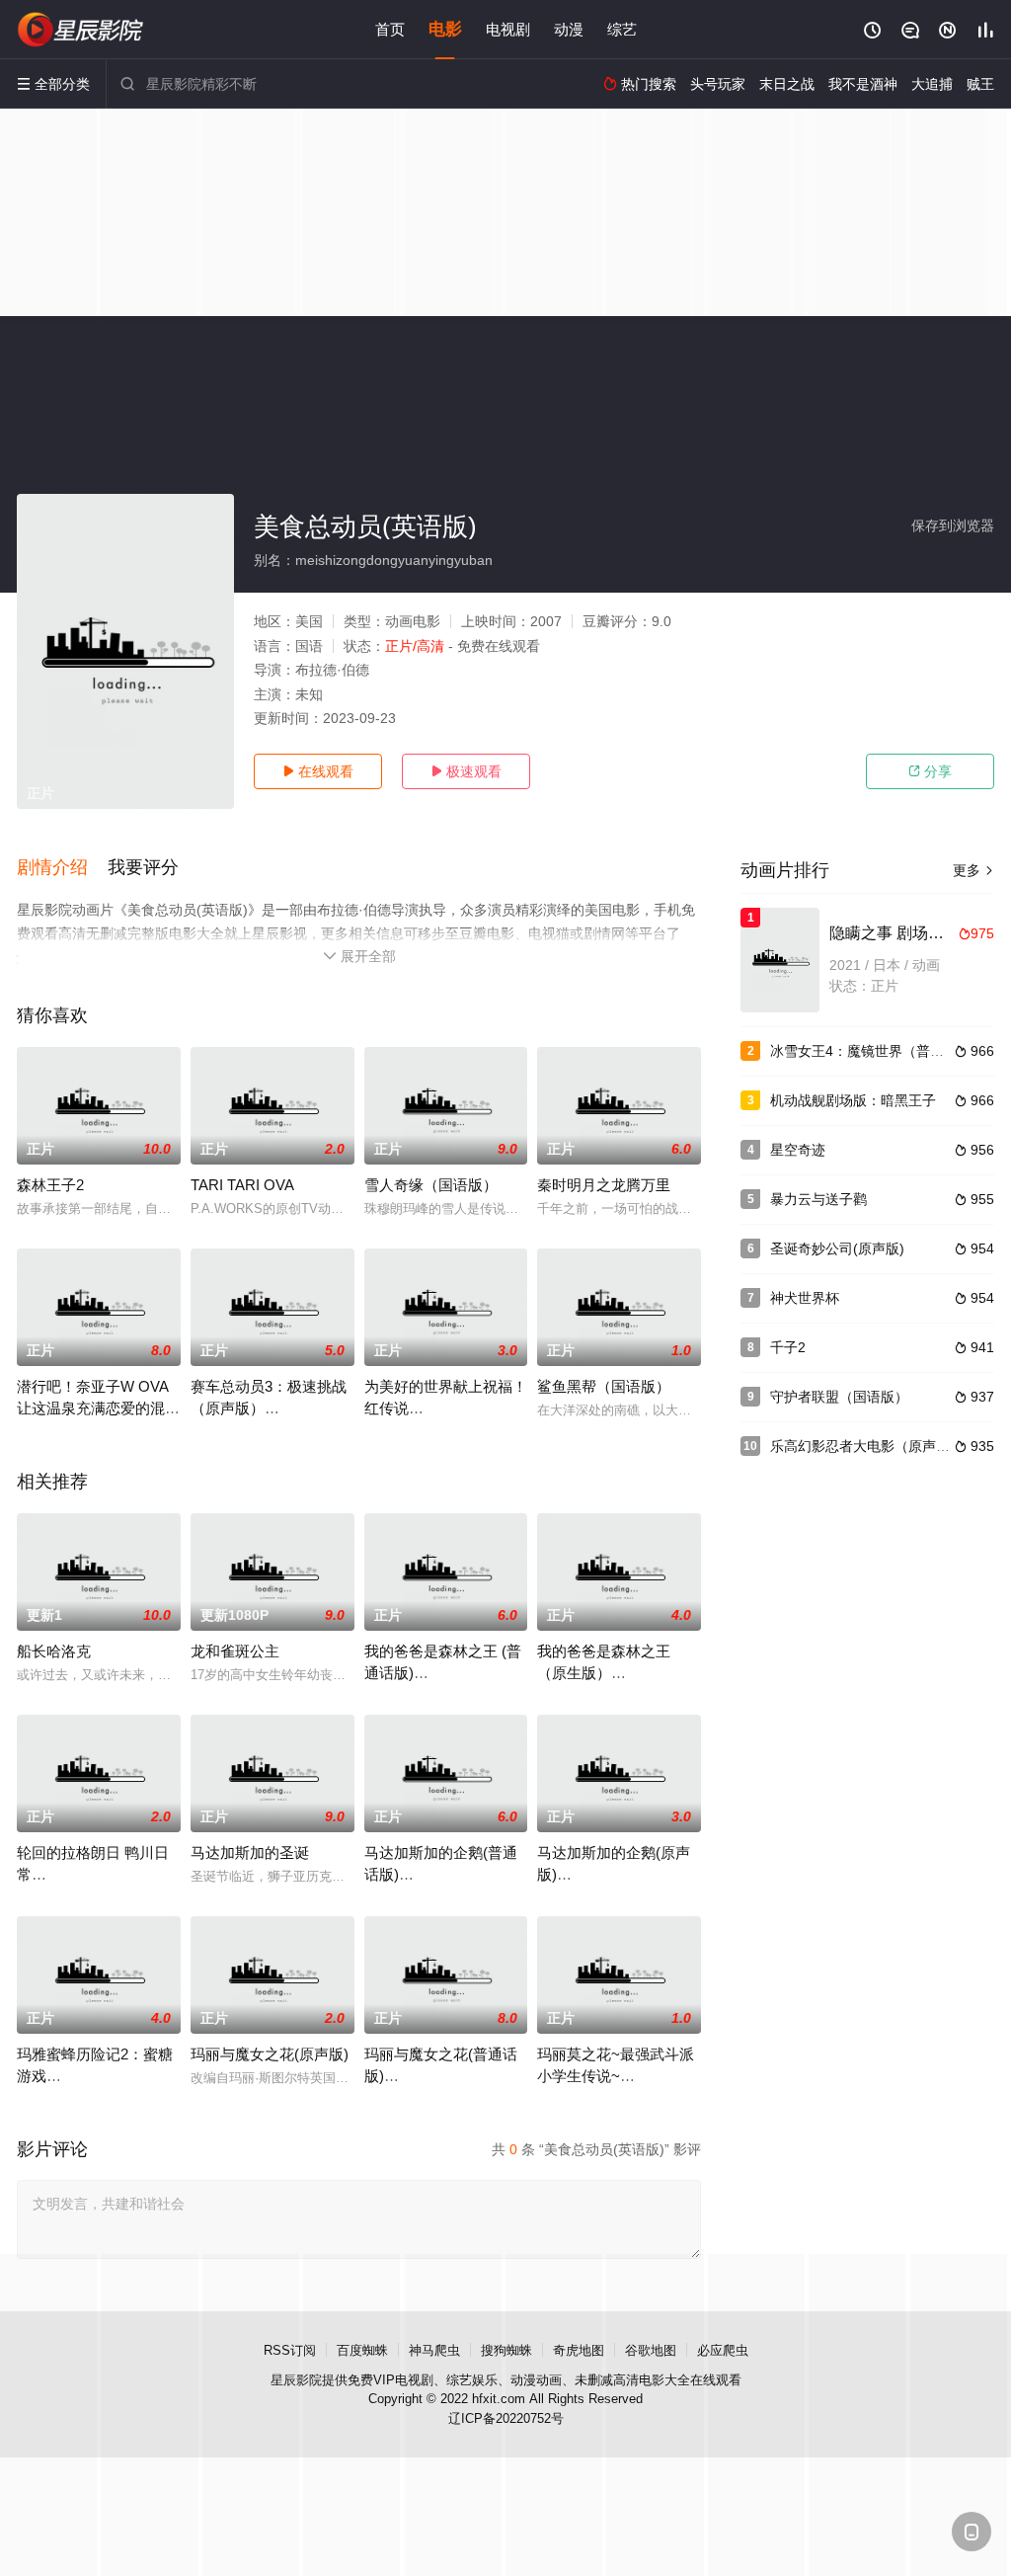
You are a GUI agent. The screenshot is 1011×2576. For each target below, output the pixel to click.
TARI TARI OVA (242, 1185)
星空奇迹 (798, 1150)
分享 (930, 771)
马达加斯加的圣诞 (250, 1852)
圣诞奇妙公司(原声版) (837, 1248)
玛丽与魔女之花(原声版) (270, 2054)
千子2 (788, 1347)
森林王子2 (50, 1185)
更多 (973, 870)
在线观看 (318, 771)
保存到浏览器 (953, 525)
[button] (62, 868)
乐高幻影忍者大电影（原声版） (867, 1446)
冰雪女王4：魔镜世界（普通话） (871, 1051)
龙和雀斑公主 (235, 1651)
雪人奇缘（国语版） (431, 1185)
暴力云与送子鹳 (818, 1199)
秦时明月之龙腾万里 (604, 1185)
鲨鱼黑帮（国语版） (604, 1386)
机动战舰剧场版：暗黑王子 (853, 1100)
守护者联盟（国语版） (839, 1397)
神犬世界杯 (805, 1298)
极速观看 (466, 771)
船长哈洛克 (54, 1651)
